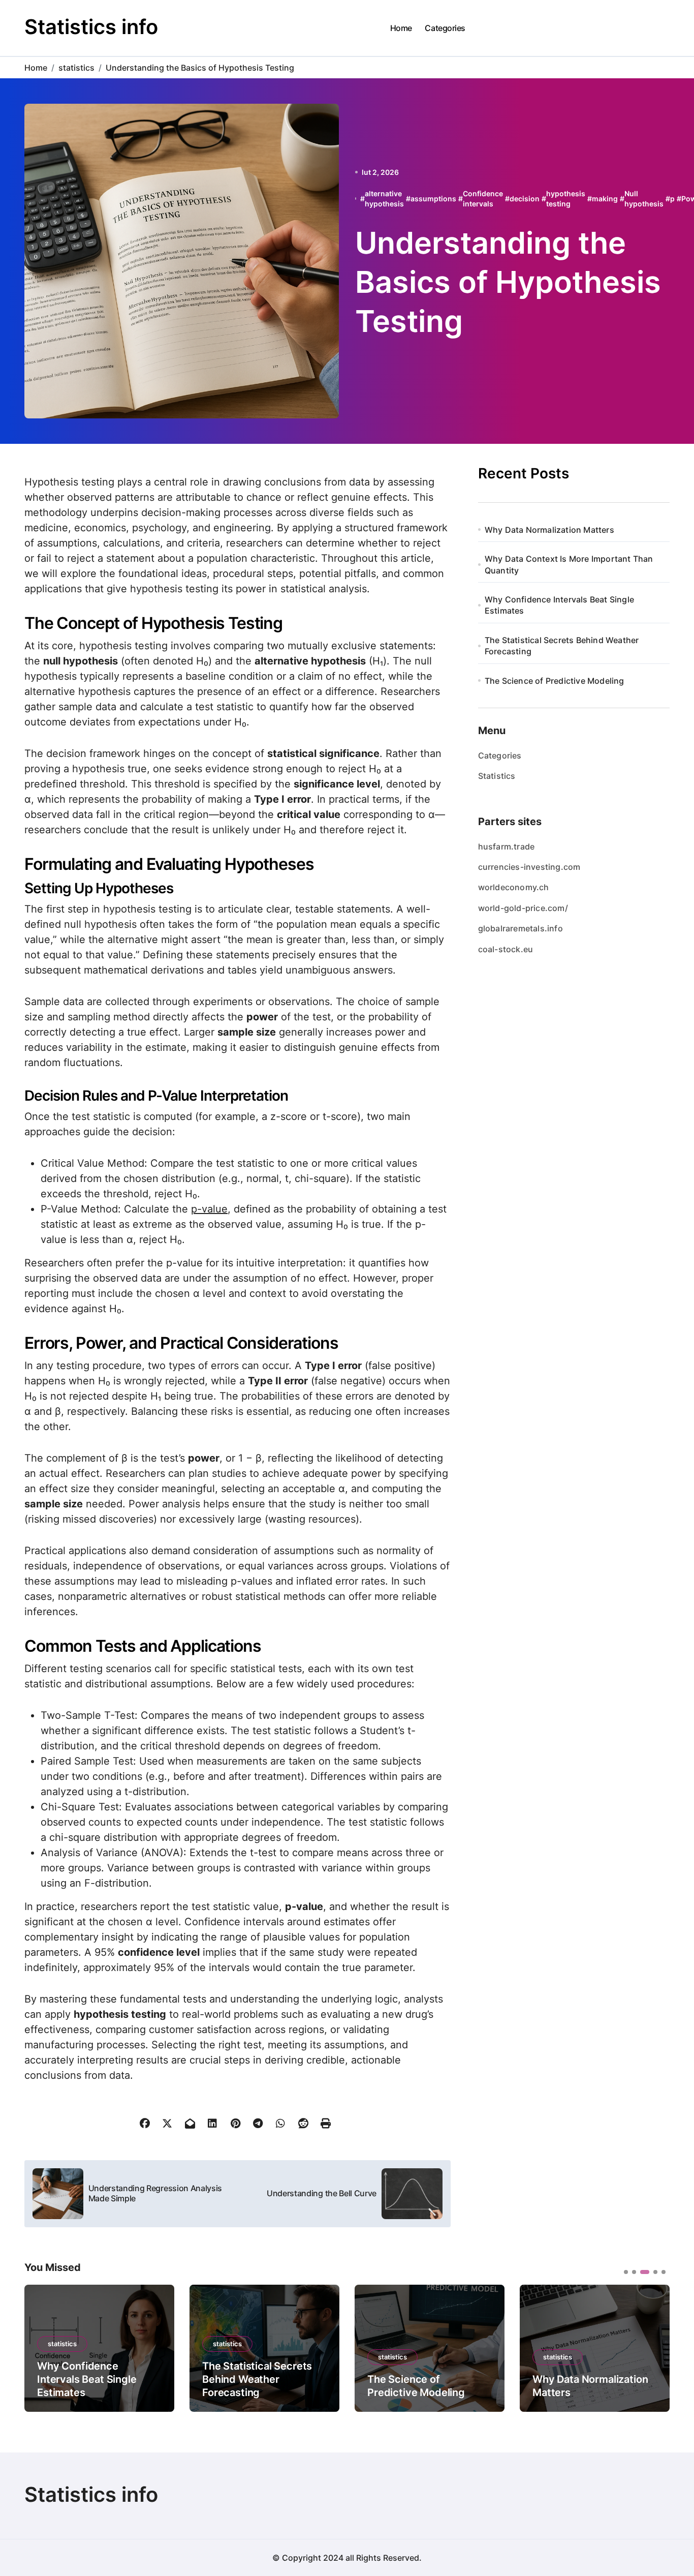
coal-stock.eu (506, 949)
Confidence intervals (483, 199)
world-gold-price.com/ (523, 908)
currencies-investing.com (529, 867)
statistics (62, 2344)
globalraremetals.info (520, 928)
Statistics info (91, 27)
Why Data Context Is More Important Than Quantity (569, 564)
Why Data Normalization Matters (549, 530)
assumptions (433, 199)
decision (525, 199)
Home (401, 28)
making (605, 199)
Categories (445, 28)
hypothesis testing (566, 199)
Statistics (497, 776)
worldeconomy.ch (514, 887)
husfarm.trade (507, 846)
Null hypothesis (644, 199)
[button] (654, 2347)
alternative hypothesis (384, 199)
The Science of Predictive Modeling (555, 681)
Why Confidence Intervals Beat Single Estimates (559, 605)
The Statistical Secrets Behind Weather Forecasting (562, 646)
